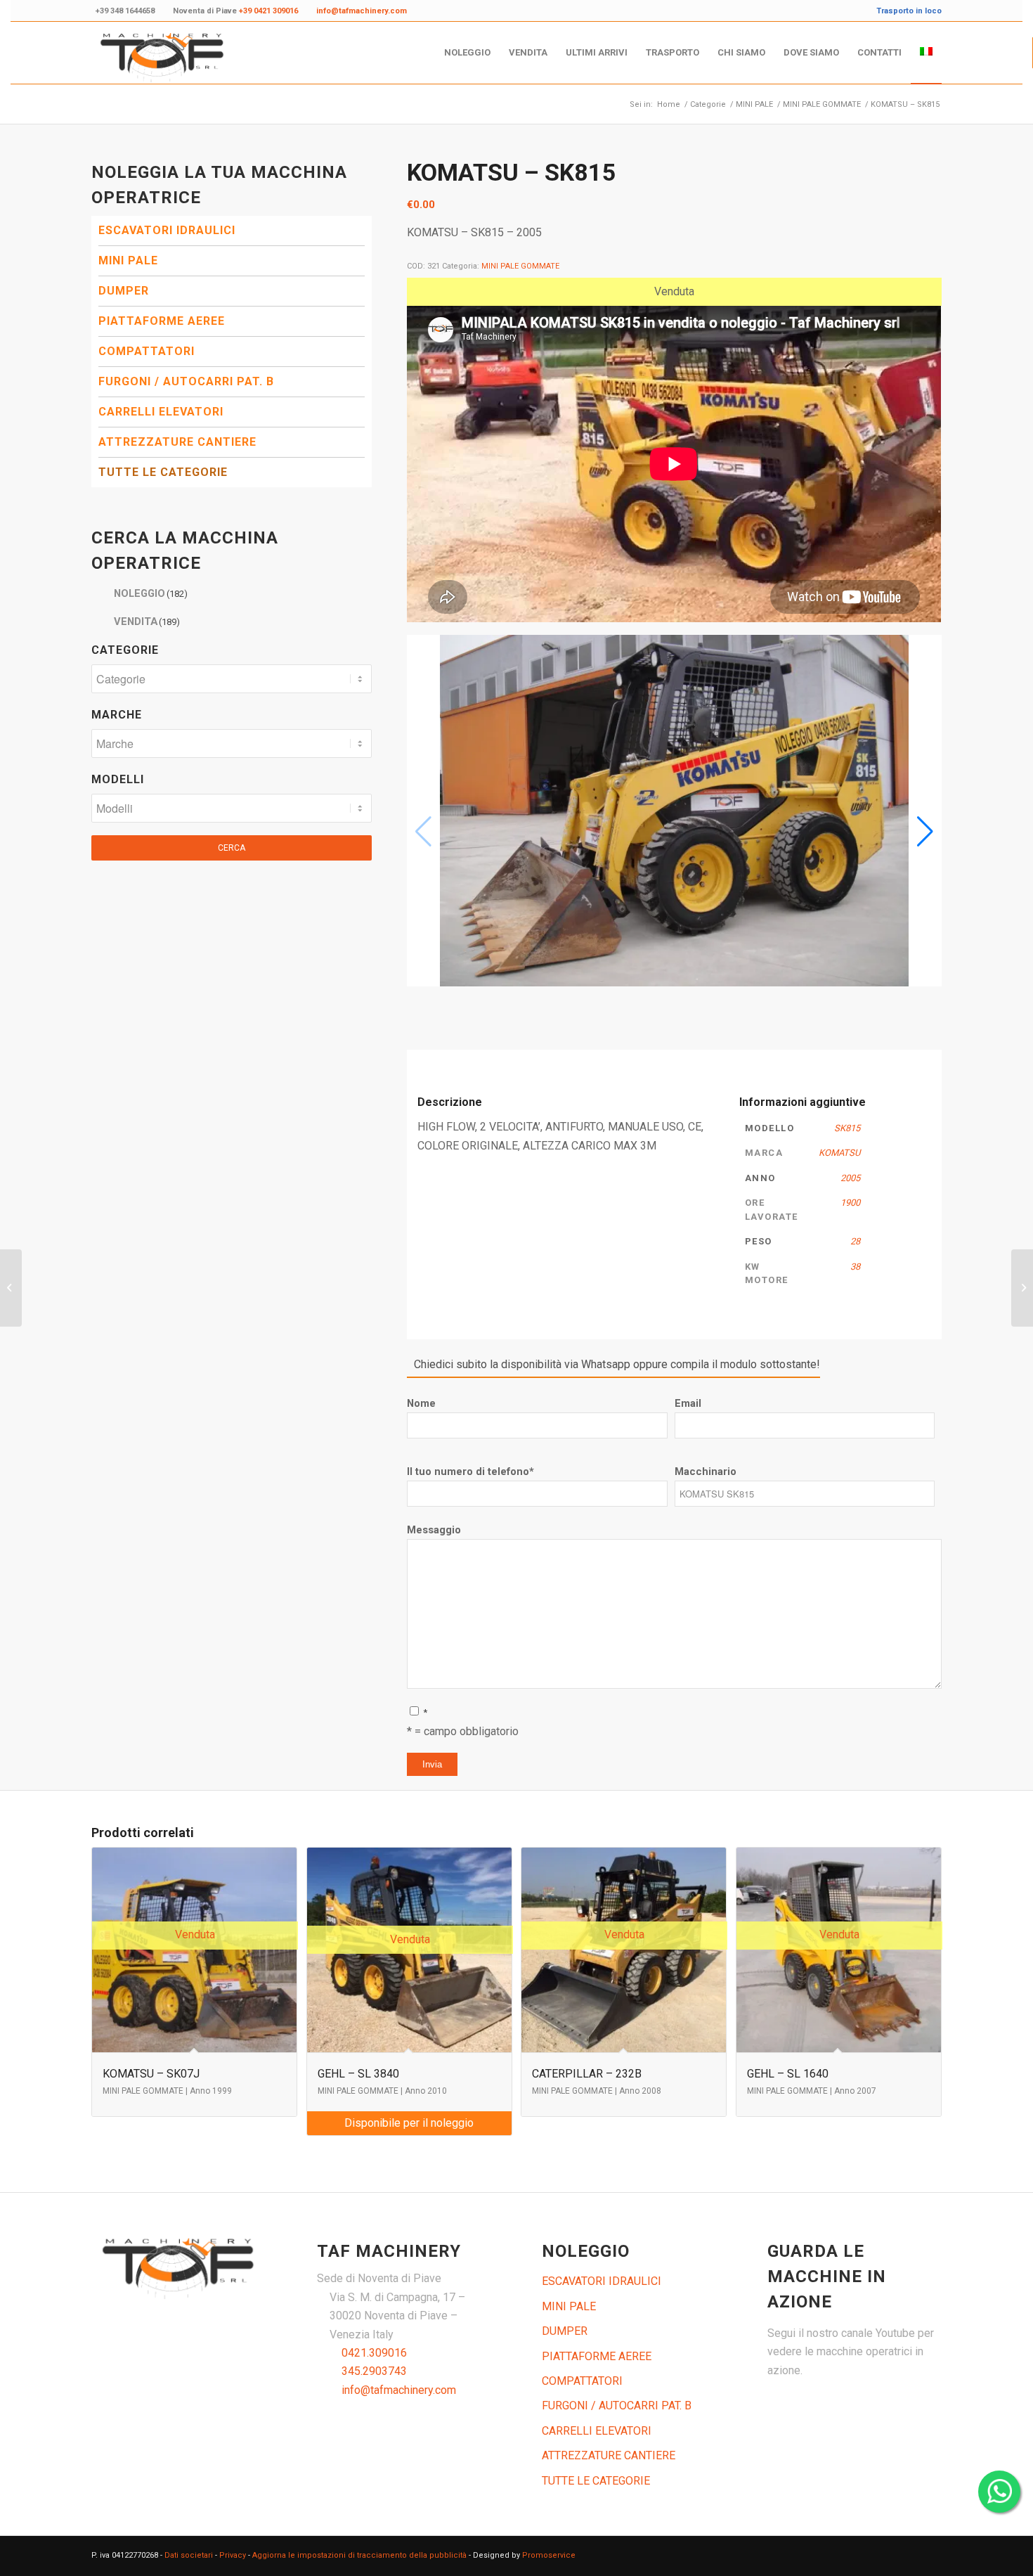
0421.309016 (374, 2353)
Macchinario (706, 1471)
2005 (850, 1178)
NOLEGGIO (151, 593)
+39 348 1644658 (125, 11)
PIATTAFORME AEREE (162, 321)
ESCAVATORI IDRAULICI (167, 230)
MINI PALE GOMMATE (520, 266)
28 (855, 1241)
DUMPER (124, 291)
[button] (925, 832)
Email (688, 1403)
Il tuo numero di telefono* (470, 1471)
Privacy (233, 2555)
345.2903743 (374, 2371)
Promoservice (549, 2555)
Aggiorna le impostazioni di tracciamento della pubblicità (359, 2555)
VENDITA (147, 622)
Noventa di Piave (235, 11)
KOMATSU (839, 1153)
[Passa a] (926, 53)
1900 (850, 1203)
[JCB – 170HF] (11, 1288)
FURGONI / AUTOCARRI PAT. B (186, 381)
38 (855, 1267)
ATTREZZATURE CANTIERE (177, 442)
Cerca (232, 848)
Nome (421, 1403)
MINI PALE (128, 260)
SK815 (847, 1128)
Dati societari (189, 2555)
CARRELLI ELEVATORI (161, 412)
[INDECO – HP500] (1022, 1288)
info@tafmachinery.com (399, 2390)
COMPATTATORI (147, 351)
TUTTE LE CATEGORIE (163, 472)
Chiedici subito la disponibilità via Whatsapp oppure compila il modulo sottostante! (617, 1364)
